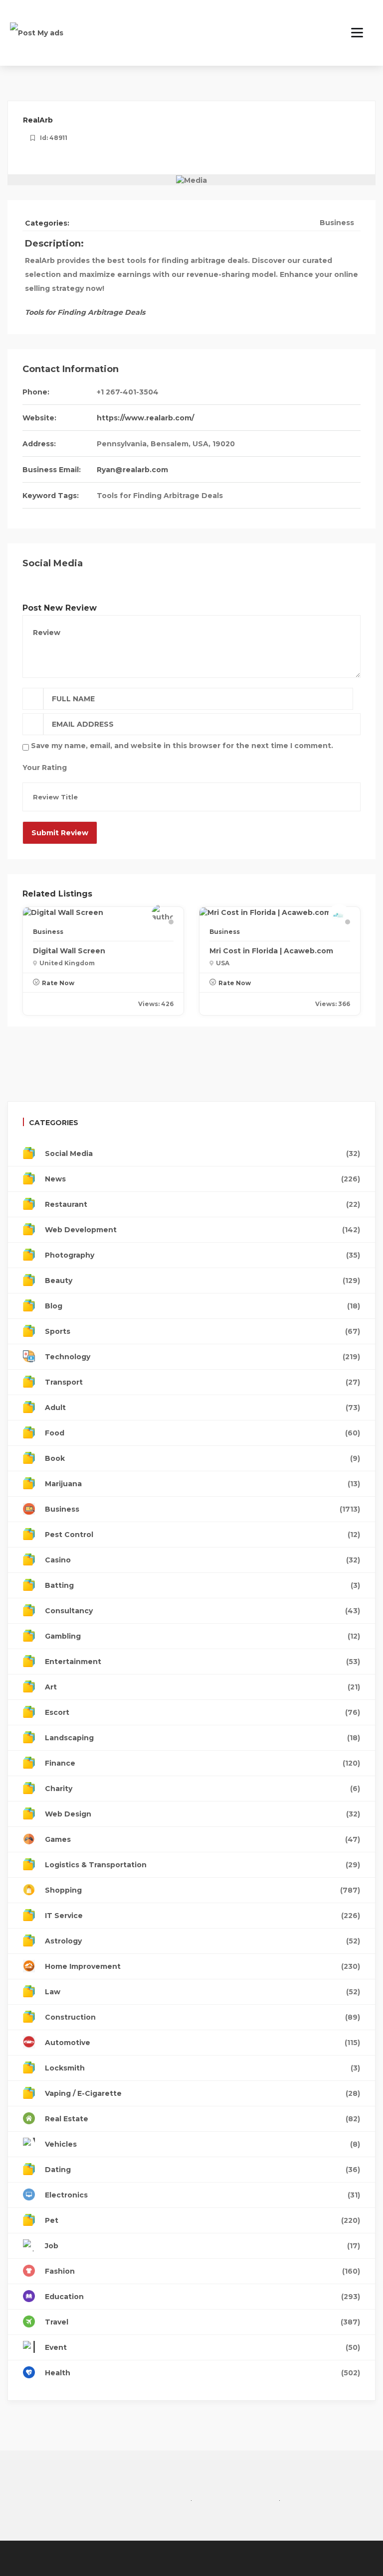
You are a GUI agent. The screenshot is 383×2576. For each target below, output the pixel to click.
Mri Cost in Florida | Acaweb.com (271, 951)
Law (202, 1992)
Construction (202, 2017)
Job (202, 2246)
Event (202, 2347)
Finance (202, 1763)
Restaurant (202, 1204)
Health (202, 2373)
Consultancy (202, 1611)
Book (202, 1458)
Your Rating (45, 768)
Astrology (202, 1941)
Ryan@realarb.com (132, 470)
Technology (202, 1357)
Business (337, 223)
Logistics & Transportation (202, 1865)
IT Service (202, 1916)
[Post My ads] (37, 32)
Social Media (202, 1154)
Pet (202, 2220)
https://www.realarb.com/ (145, 418)
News (202, 1179)
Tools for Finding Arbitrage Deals (160, 496)
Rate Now (58, 983)
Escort (202, 1712)
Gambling (202, 1636)
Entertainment (202, 1662)
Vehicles (202, 2144)
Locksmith (202, 2068)
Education (202, 2297)
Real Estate (202, 2119)
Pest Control (202, 1535)
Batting (202, 1585)
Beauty (202, 1281)
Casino (202, 1560)
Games (202, 1839)
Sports (202, 1331)
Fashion (202, 2271)
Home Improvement (202, 1966)
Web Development (202, 1230)
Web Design (202, 1814)
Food (202, 1433)
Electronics (202, 2195)
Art (202, 1687)
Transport (202, 1382)
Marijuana (202, 1484)
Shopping (202, 1890)
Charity (202, 1789)
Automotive (202, 2043)
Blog (202, 1306)
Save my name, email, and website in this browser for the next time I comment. (182, 746)
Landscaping (202, 1738)
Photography (202, 1255)
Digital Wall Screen (69, 951)
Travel (202, 2322)
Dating (202, 2170)
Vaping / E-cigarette (202, 2093)
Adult (202, 1408)
